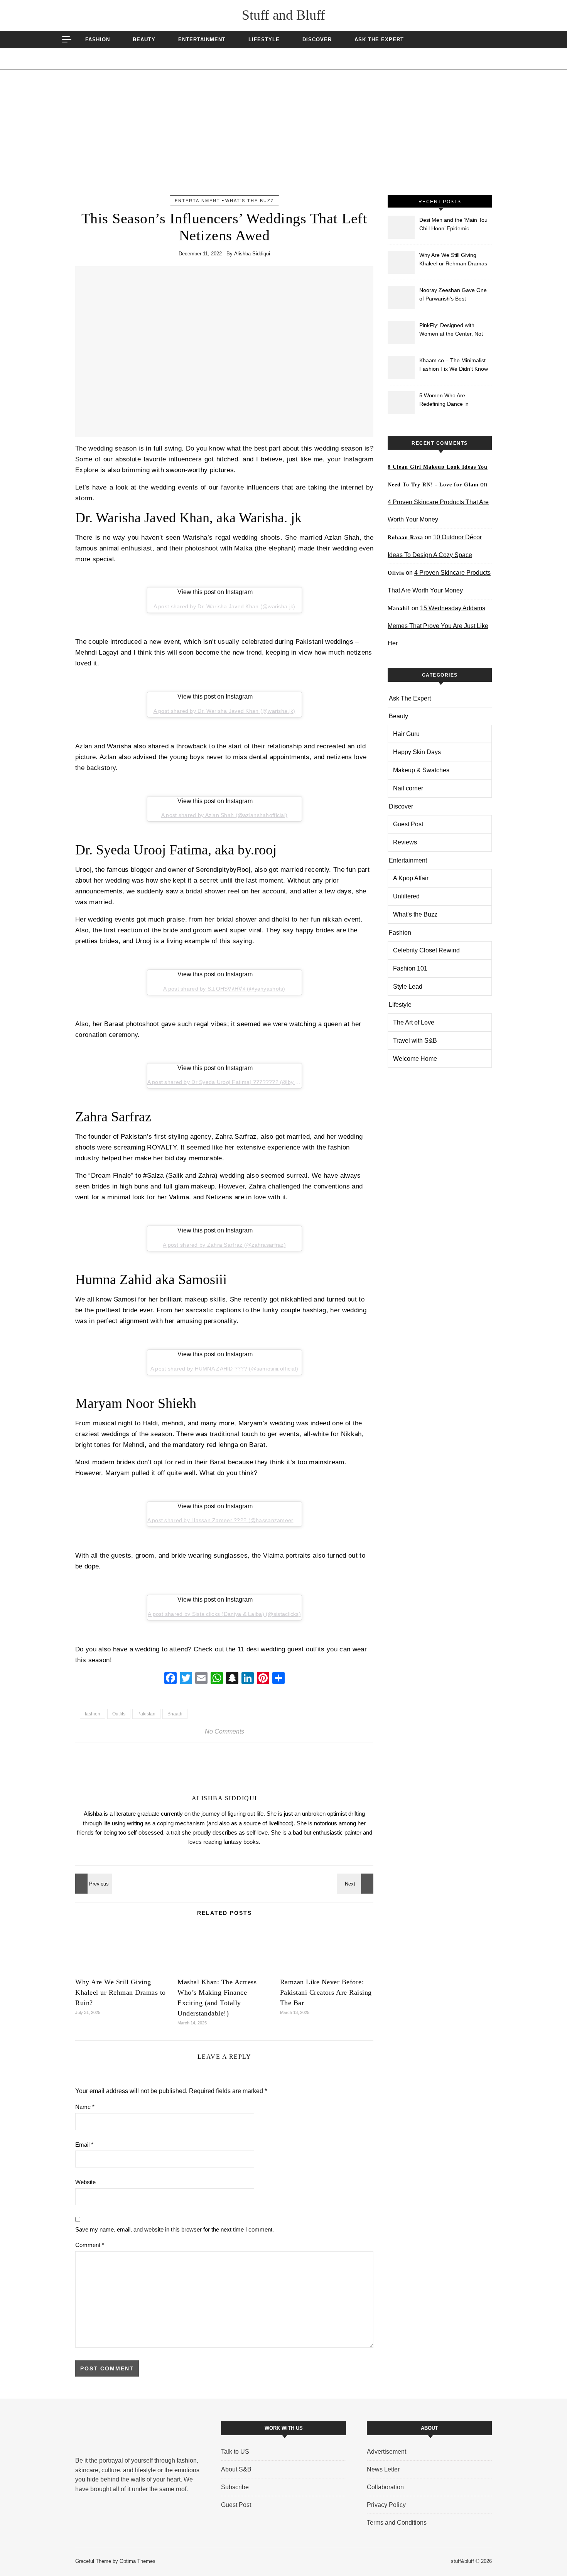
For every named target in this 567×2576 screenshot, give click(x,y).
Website (85, 2182)
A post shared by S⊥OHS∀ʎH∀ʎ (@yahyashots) (224, 989)
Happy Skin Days (417, 752)
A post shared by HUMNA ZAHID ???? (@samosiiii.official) (224, 1369)
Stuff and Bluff (283, 15)
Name (85, 2107)
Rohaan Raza (405, 538)
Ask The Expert (379, 40)
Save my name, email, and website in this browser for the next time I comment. (175, 2229)
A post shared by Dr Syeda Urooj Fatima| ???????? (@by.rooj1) (229, 1082)
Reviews (405, 842)
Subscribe (235, 2487)
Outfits (119, 1714)
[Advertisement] (283, 137)
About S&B (236, 2469)
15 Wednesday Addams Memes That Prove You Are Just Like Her (438, 626)
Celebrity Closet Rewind (426, 950)
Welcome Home (415, 1059)
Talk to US (235, 2452)
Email (84, 2145)
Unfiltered (406, 896)
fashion (93, 1714)
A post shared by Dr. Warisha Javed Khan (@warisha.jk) (224, 606)
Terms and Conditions (397, 2523)
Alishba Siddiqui (252, 254)
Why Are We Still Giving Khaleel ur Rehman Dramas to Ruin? (121, 1992)
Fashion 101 (410, 968)
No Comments (224, 1731)
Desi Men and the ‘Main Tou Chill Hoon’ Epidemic (453, 224)
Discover (317, 40)
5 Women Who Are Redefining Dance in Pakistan (444, 401)
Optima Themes (138, 2561)
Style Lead (408, 987)
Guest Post (408, 824)
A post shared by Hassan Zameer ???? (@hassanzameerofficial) (230, 1520)
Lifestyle (264, 40)
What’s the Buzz (250, 201)
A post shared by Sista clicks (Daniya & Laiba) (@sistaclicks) (224, 1614)
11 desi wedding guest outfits (281, 1649)
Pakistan (146, 1714)
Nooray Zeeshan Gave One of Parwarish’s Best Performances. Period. (453, 295)
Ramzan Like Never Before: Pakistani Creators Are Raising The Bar (326, 1992)
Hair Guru (406, 734)
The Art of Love (414, 1022)
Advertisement (386, 2452)
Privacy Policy (386, 2505)
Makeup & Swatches (421, 770)
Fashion (98, 40)
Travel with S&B (415, 1041)
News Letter (383, 2469)
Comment (90, 2245)
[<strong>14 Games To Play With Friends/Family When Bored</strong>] (93, 1884)
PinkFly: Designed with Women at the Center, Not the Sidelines (451, 330)
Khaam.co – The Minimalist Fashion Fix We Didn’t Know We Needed (454, 365)
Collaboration (385, 2487)
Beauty (144, 40)
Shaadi (175, 1714)
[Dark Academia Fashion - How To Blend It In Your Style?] (356, 1884)
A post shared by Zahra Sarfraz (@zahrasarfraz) (224, 1245)
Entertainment (202, 40)
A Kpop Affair (411, 878)
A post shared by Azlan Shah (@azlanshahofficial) (224, 815)
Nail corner (408, 788)
